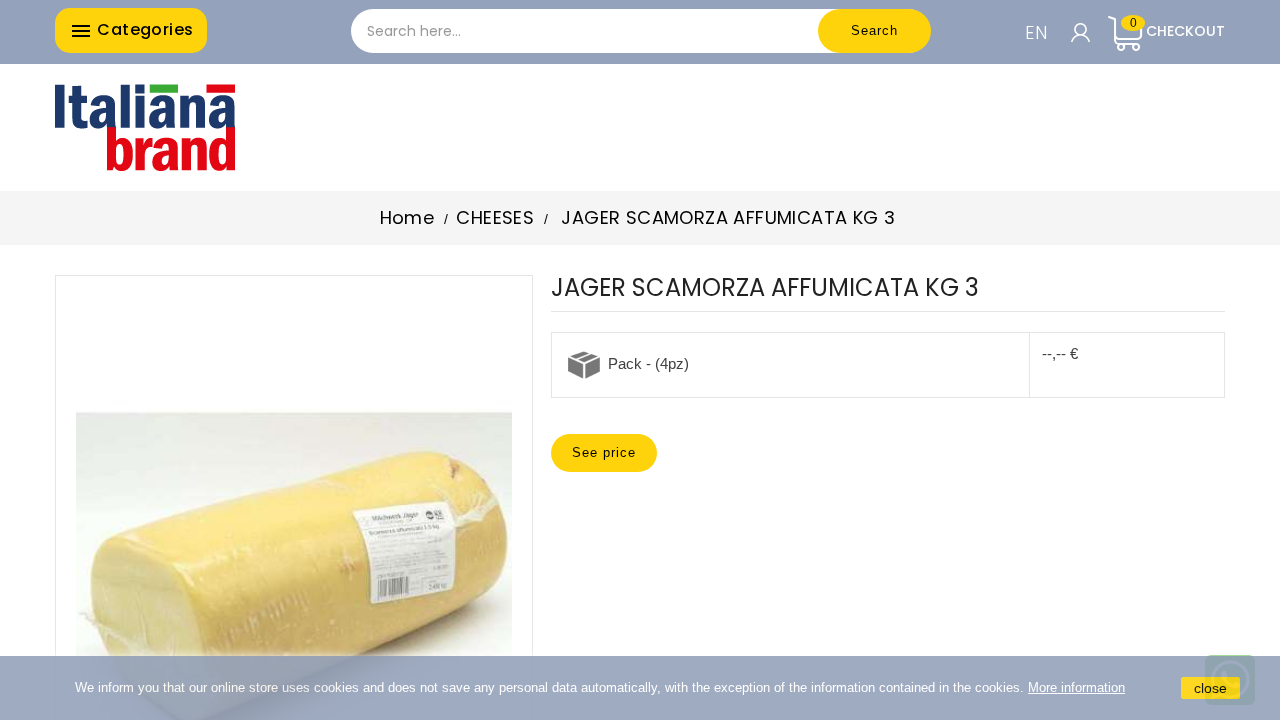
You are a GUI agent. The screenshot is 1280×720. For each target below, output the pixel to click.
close (1210, 688)
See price (604, 452)
